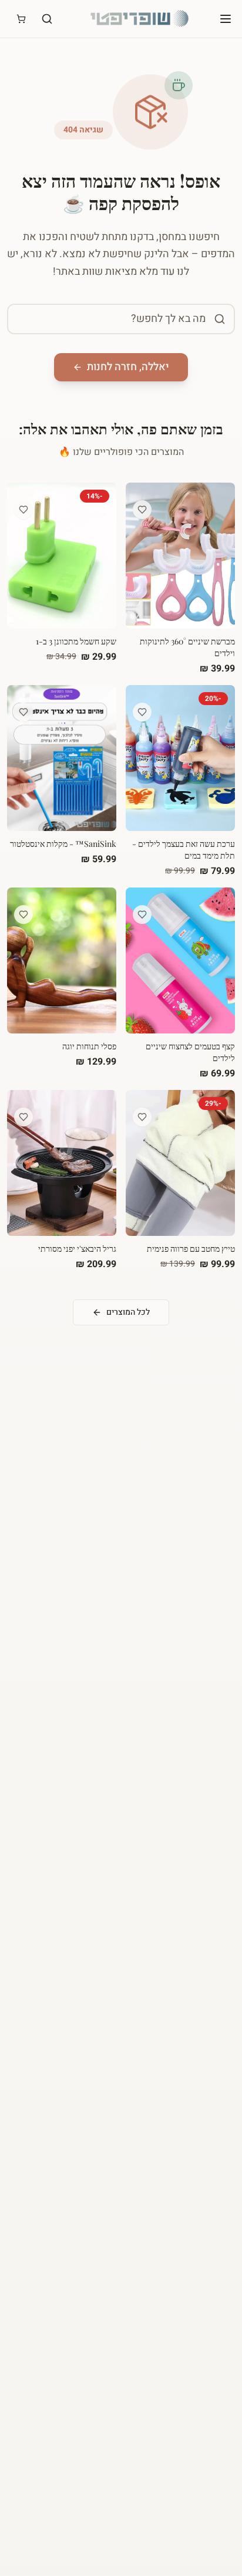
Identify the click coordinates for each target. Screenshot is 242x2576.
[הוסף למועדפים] (142, 510)
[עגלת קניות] (21, 19)
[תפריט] (226, 19)
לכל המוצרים (128, 1312)
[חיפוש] (47, 19)
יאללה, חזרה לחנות (128, 367)
